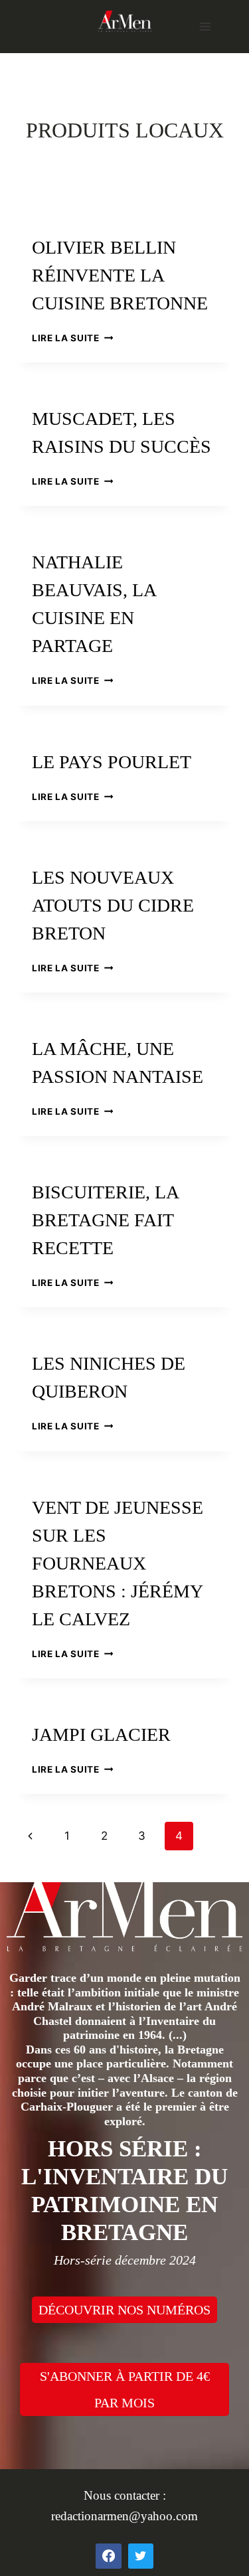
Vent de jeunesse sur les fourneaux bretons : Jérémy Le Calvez (118, 1563)
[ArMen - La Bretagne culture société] (125, 21)
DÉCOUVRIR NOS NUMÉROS (124, 2310)
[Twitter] (141, 2556)
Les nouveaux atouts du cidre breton (113, 905)
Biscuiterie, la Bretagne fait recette (105, 1220)
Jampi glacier (101, 1734)
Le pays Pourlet (112, 762)
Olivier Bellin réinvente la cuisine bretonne (120, 275)
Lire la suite (72, 338)
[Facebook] (108, 2556)
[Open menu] (205, 26)
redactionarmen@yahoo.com (124, 2516)
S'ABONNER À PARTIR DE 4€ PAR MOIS (125, 2389)
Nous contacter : (125, 2495)
